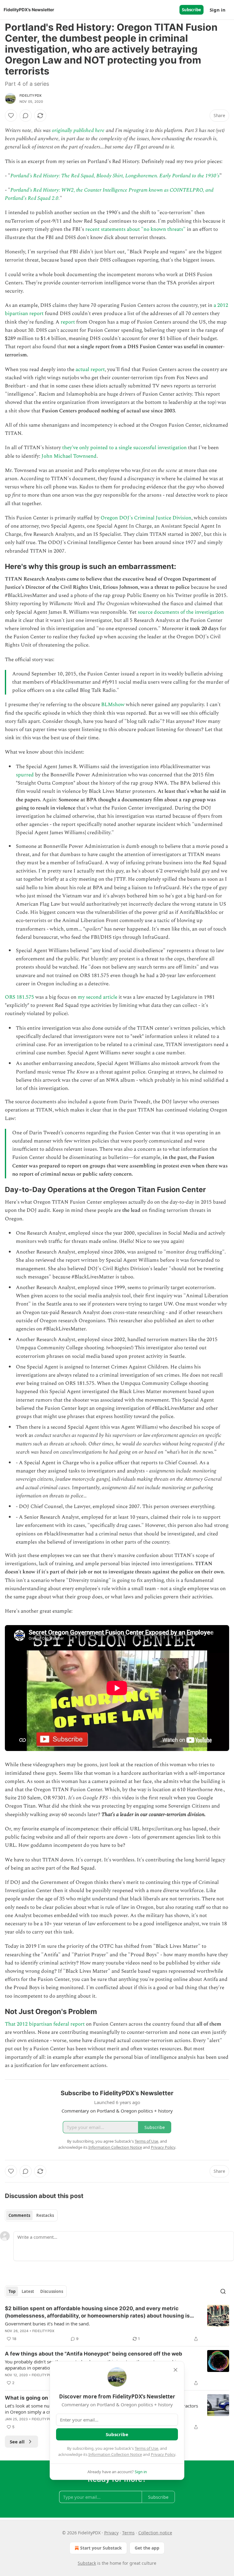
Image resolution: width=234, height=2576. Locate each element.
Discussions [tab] (52, 2291)
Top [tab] (12, 2291)
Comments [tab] (19, 2215)
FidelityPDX (30, 95)
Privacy (111, 2533)
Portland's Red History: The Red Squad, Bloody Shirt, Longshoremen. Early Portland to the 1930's (115, 176)
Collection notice (155, 2533)
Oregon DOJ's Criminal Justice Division (146, 518)
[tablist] (31, 2215)
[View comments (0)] (26, 116)
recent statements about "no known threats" (135, 229)
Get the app (147, 2548)
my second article (97, 997)
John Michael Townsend (69, 456)
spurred (25, 775)
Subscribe (191, 10)
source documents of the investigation (181, 612)
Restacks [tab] (45, 2215)
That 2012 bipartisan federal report (45, 2024)
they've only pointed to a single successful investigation (124, 448)
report (68, 322)
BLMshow (113, 705)
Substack (87, 2563)
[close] (175, 2370)
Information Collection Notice (115, 2454)
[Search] (223, 2291)
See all (17, 2442)
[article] (117, 2324)
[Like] (11, 116)
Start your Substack (101, 2548)
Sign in (218, 10)
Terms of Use (146, 2448)
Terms (128, 2533)
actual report (90, 369)
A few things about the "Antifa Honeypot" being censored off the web (94, 2354)
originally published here (78, 130)
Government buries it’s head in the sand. (47, 2324)
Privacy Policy (163, 2454)
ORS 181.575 (19, 997)
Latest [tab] (28, 2291)
